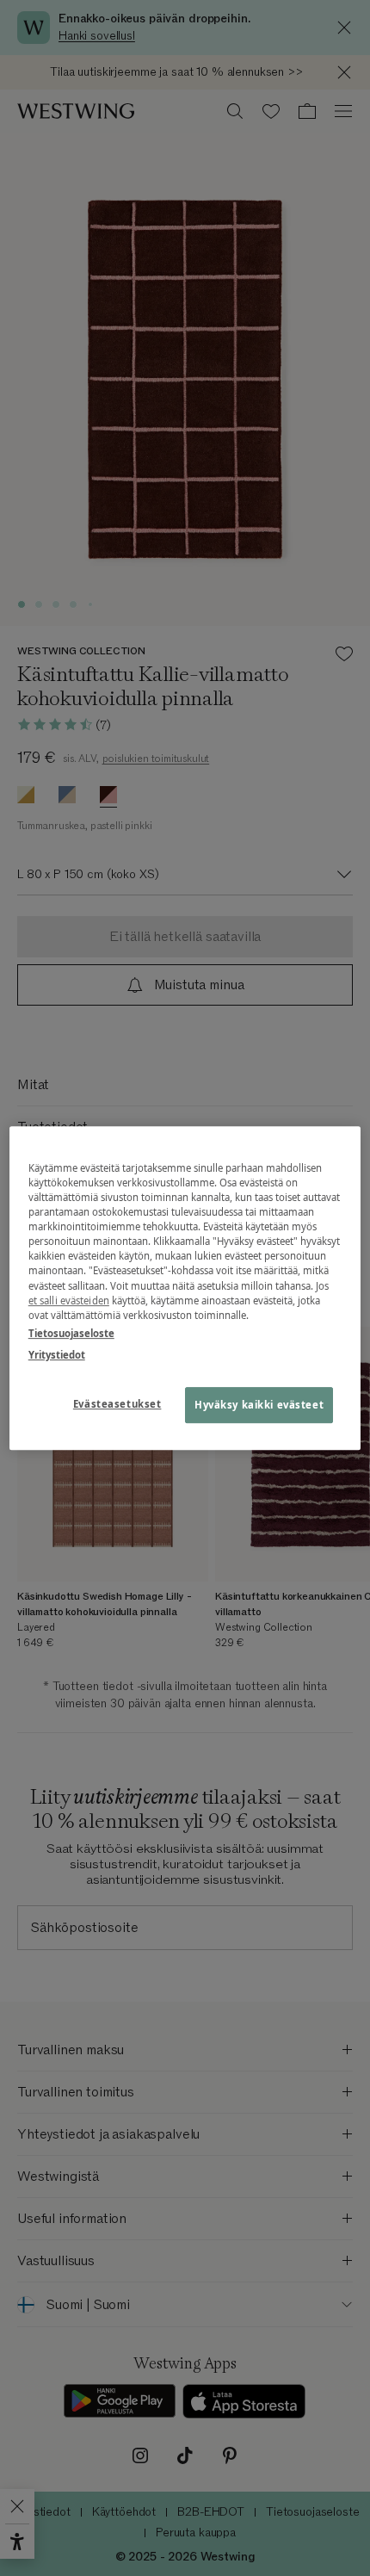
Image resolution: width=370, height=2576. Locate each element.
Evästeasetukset (117, 1404)
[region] (185, 1288)
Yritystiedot (57, 1355)
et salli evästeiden (69, 1300)
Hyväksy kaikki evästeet (259, 1405)
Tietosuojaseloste (71, 1333)
